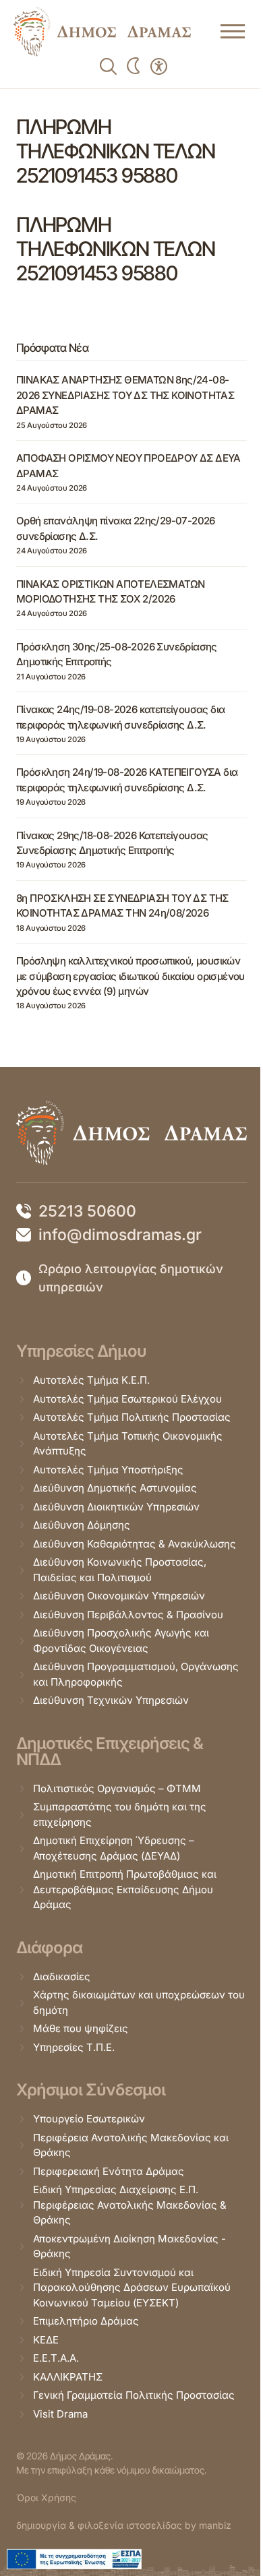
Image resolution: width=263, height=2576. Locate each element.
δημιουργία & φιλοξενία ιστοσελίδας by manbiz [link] (124, 2525)
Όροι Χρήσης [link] (46, 2497)
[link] (102, 32)
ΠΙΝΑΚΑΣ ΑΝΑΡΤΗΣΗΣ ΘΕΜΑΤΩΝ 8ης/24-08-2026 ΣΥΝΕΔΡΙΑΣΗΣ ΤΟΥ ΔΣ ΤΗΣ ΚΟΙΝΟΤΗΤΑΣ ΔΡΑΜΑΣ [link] (125, 395)
